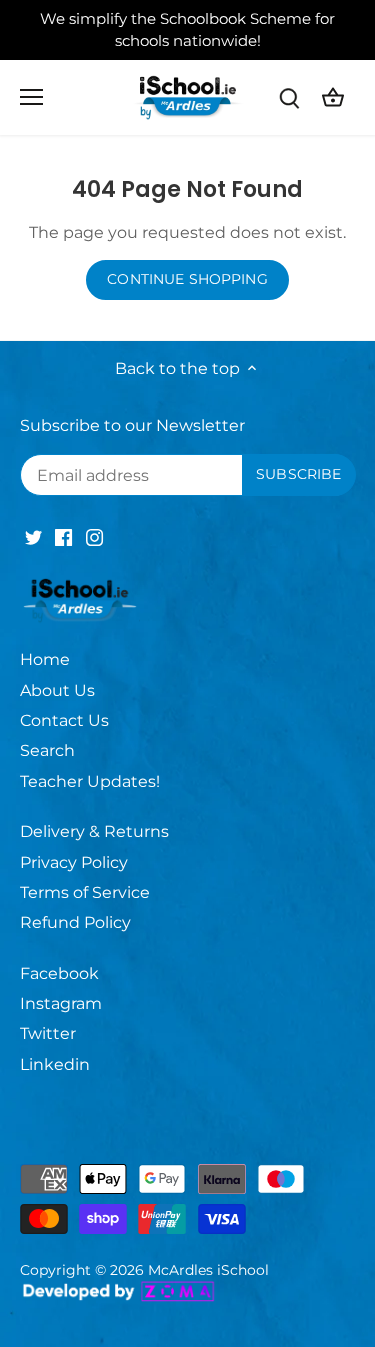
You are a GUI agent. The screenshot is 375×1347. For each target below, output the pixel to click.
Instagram (61, 1003)
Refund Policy (75, 922)
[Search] (289, 97)
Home (45, 659)
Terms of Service (85, 892)
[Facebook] (63, 537)
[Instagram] (94, 537)
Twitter (48, 1033)
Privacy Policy (74, 862)
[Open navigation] (31, 97)
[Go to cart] (333, 97)
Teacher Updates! (90, 781)
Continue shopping (187, 279)
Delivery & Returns (94, 831)
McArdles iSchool (208, 1270)
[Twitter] (33, 537)
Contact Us (64, 720)
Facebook (59, 973)
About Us (57, 690)
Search (47, 750)
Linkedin (55, 1064)
